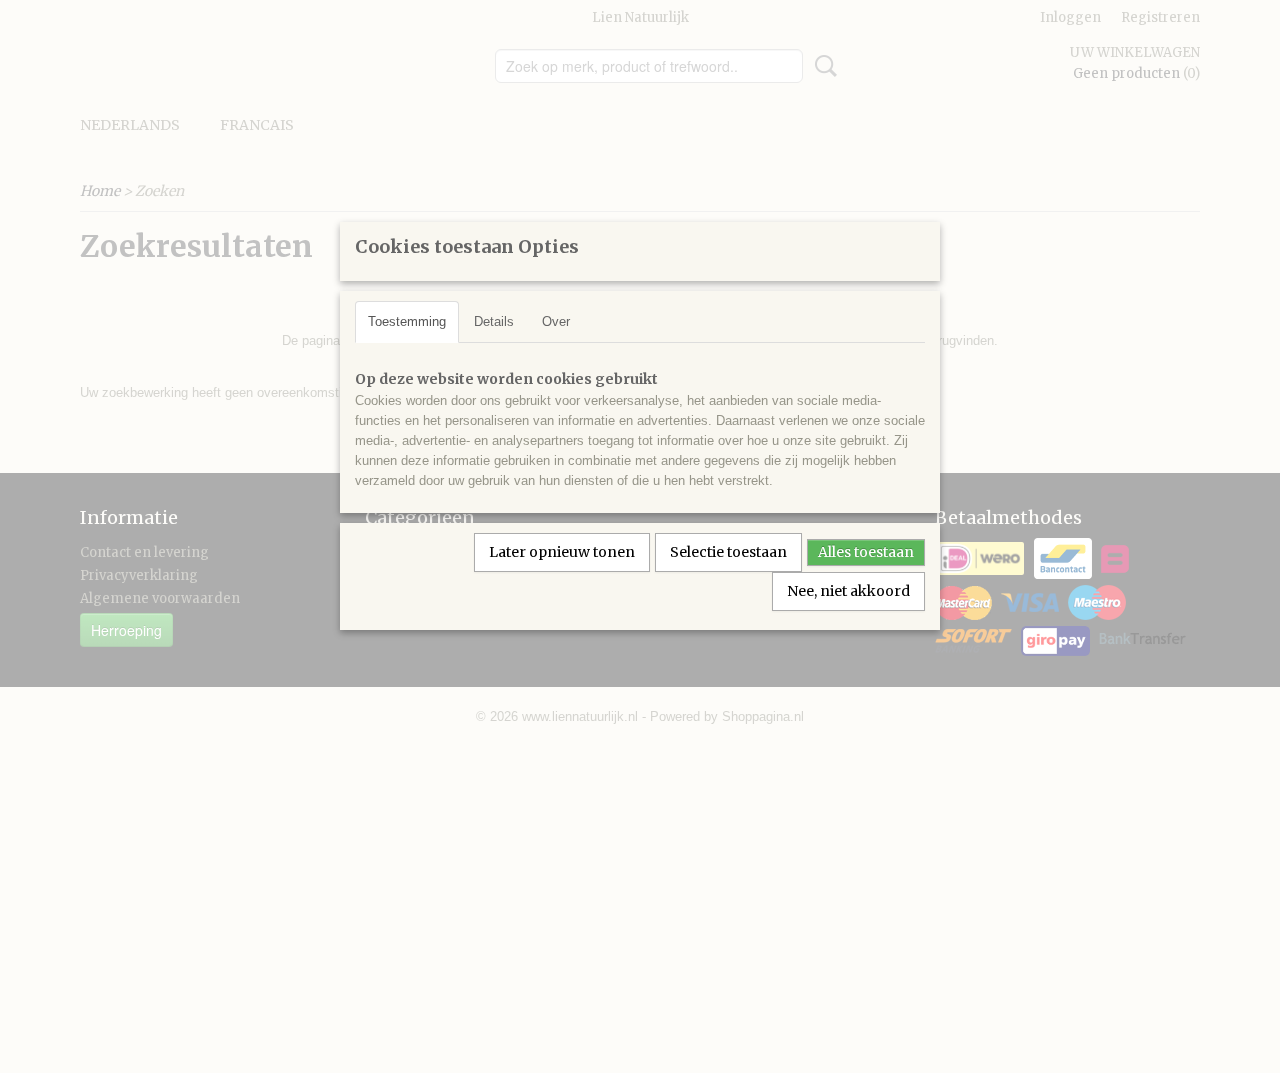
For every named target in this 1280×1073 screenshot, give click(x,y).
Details (494, 321)
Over (556, 321)
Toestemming (407, 321)
